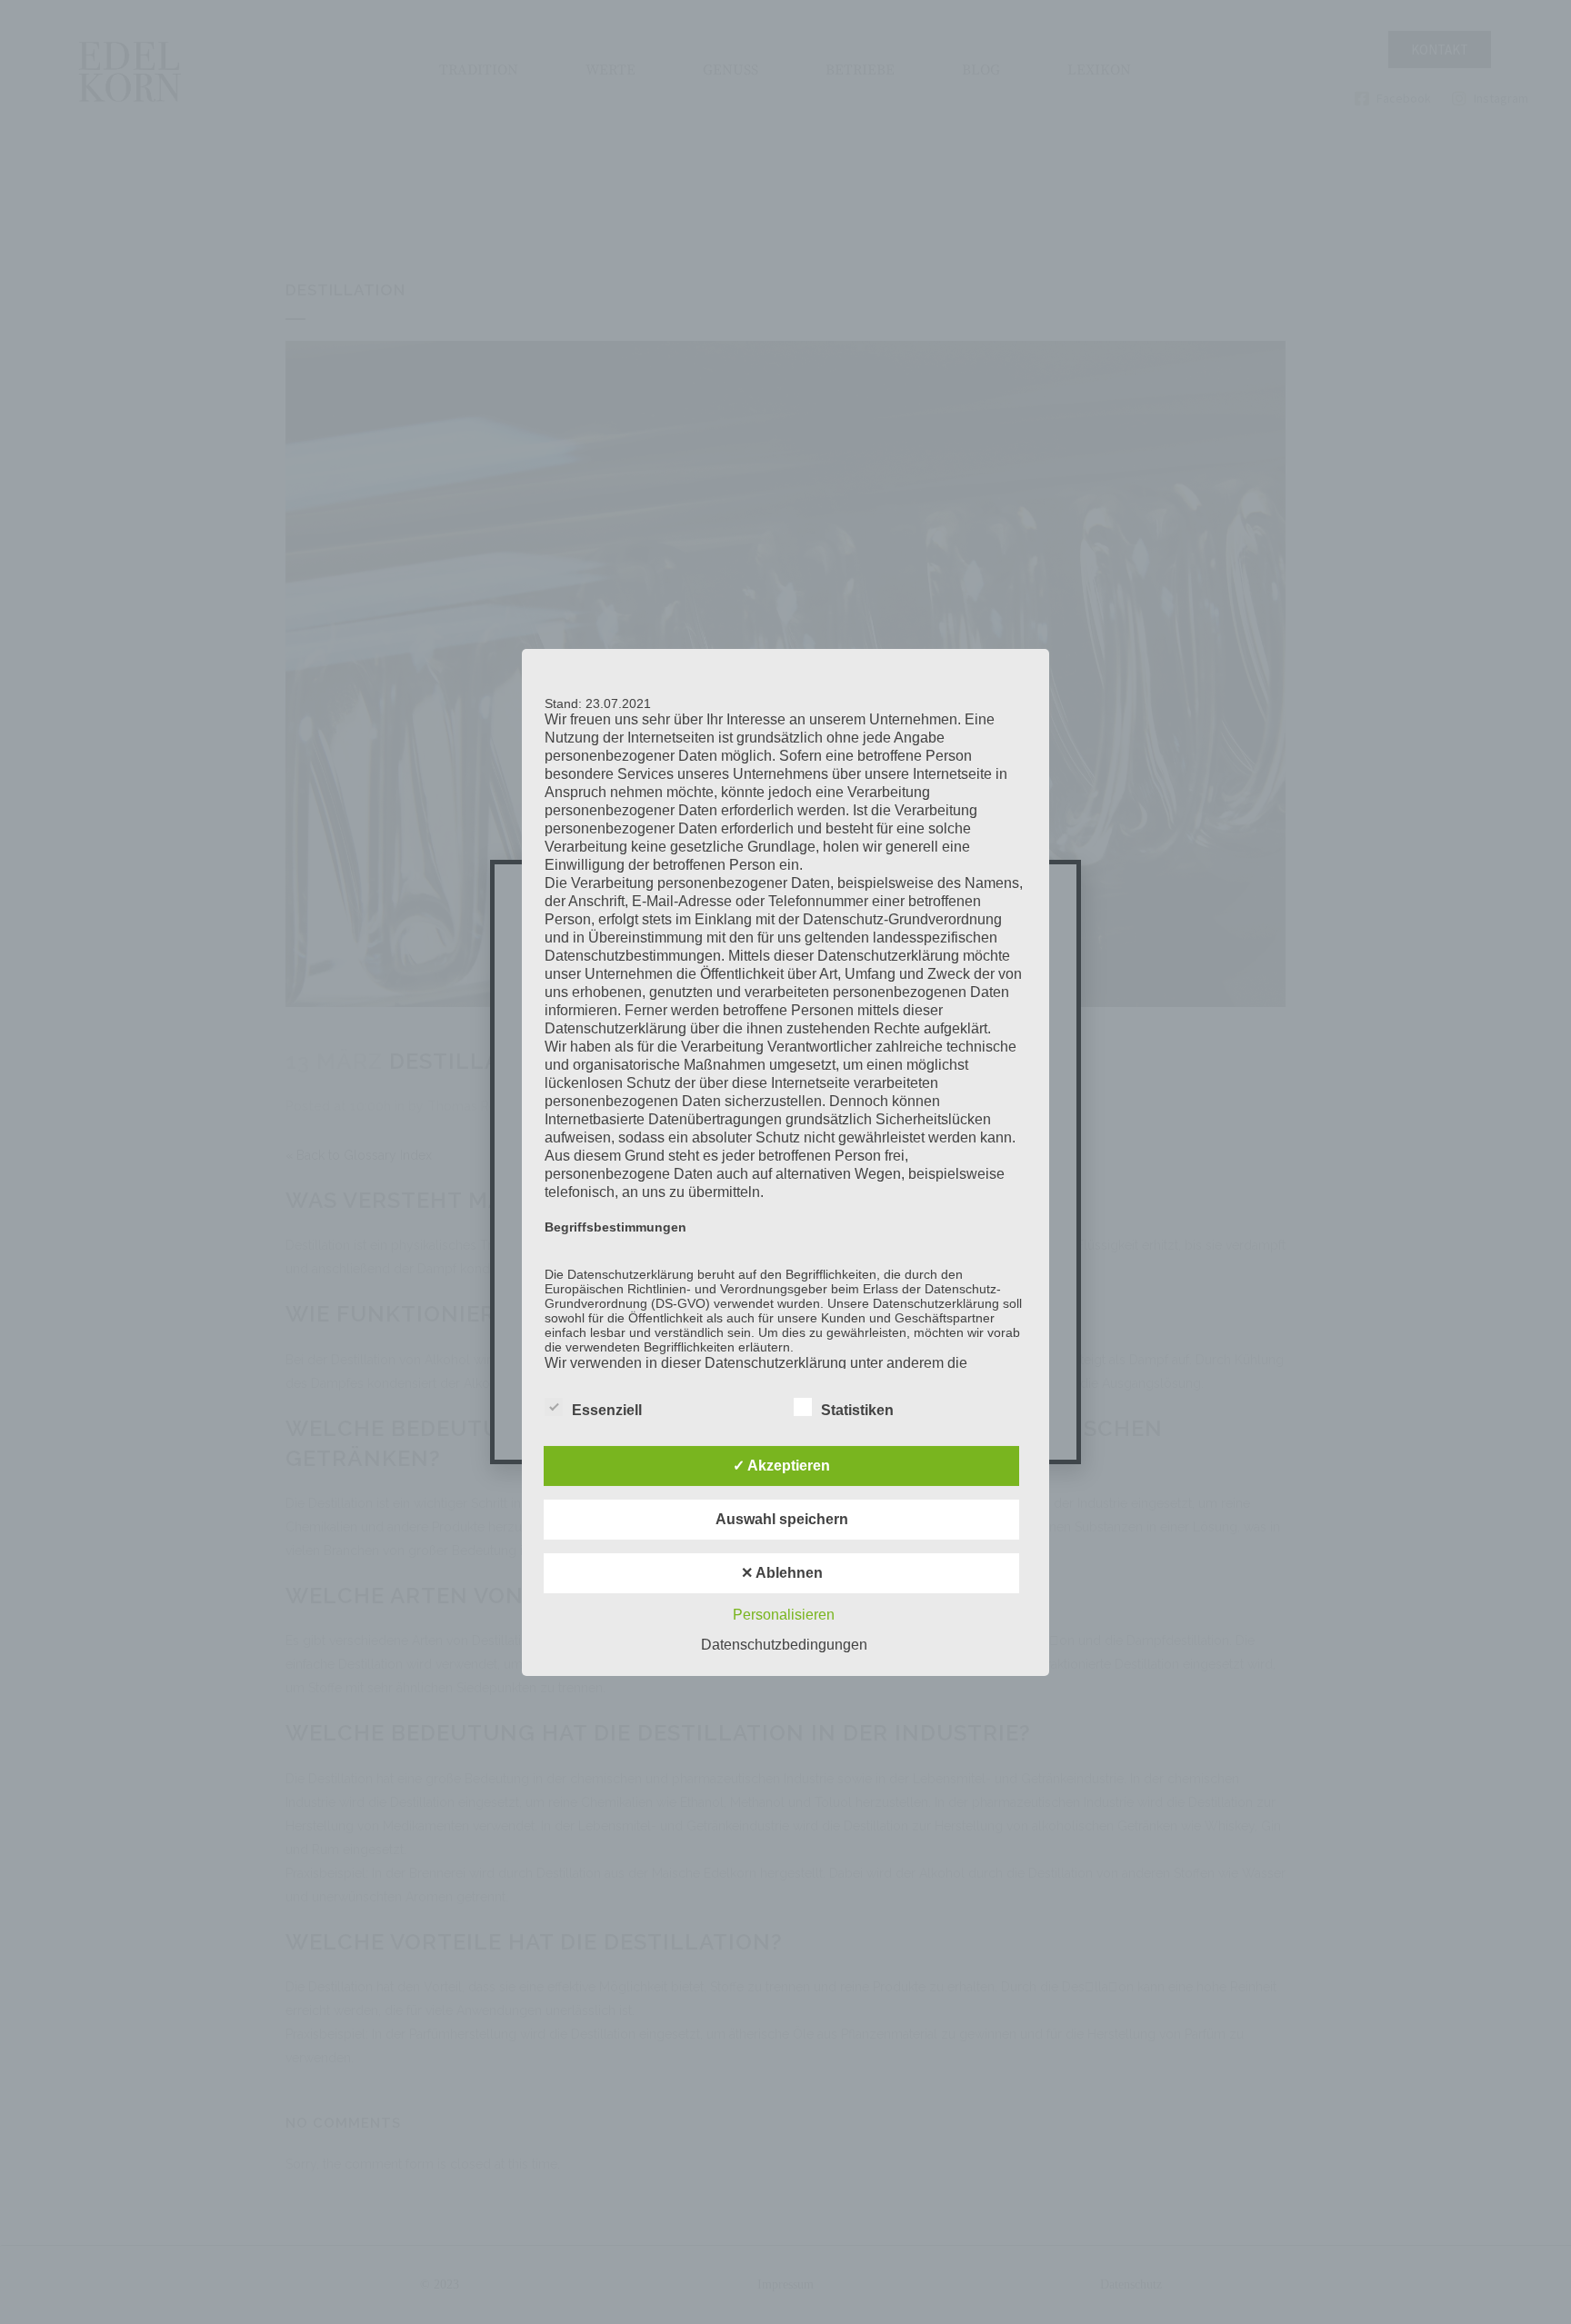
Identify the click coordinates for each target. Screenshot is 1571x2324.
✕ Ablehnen (782, 1573)
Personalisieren (784, 1615)
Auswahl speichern (782, 1519)
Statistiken (857, 1410)
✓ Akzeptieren (781, 1466)
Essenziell (607, 1410)
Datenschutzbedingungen (784, 1645)
